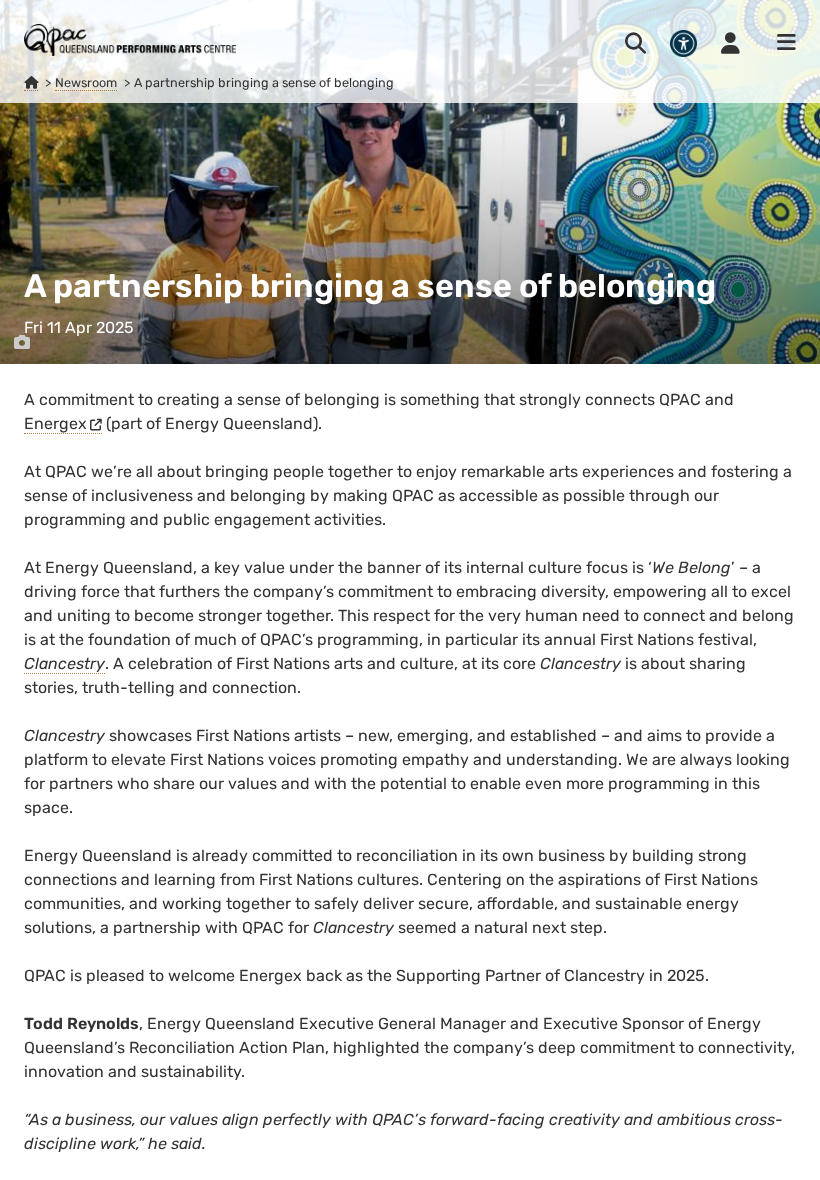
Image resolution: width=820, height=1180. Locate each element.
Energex (55, 423)
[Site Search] (635, 43)
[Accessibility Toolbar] (683, 43)
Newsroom (86, 82)
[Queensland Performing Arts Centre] (31, 83)
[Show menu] (780, 43)
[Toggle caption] (22, 343)
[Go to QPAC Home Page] (130, 40)
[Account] (730, 43)
